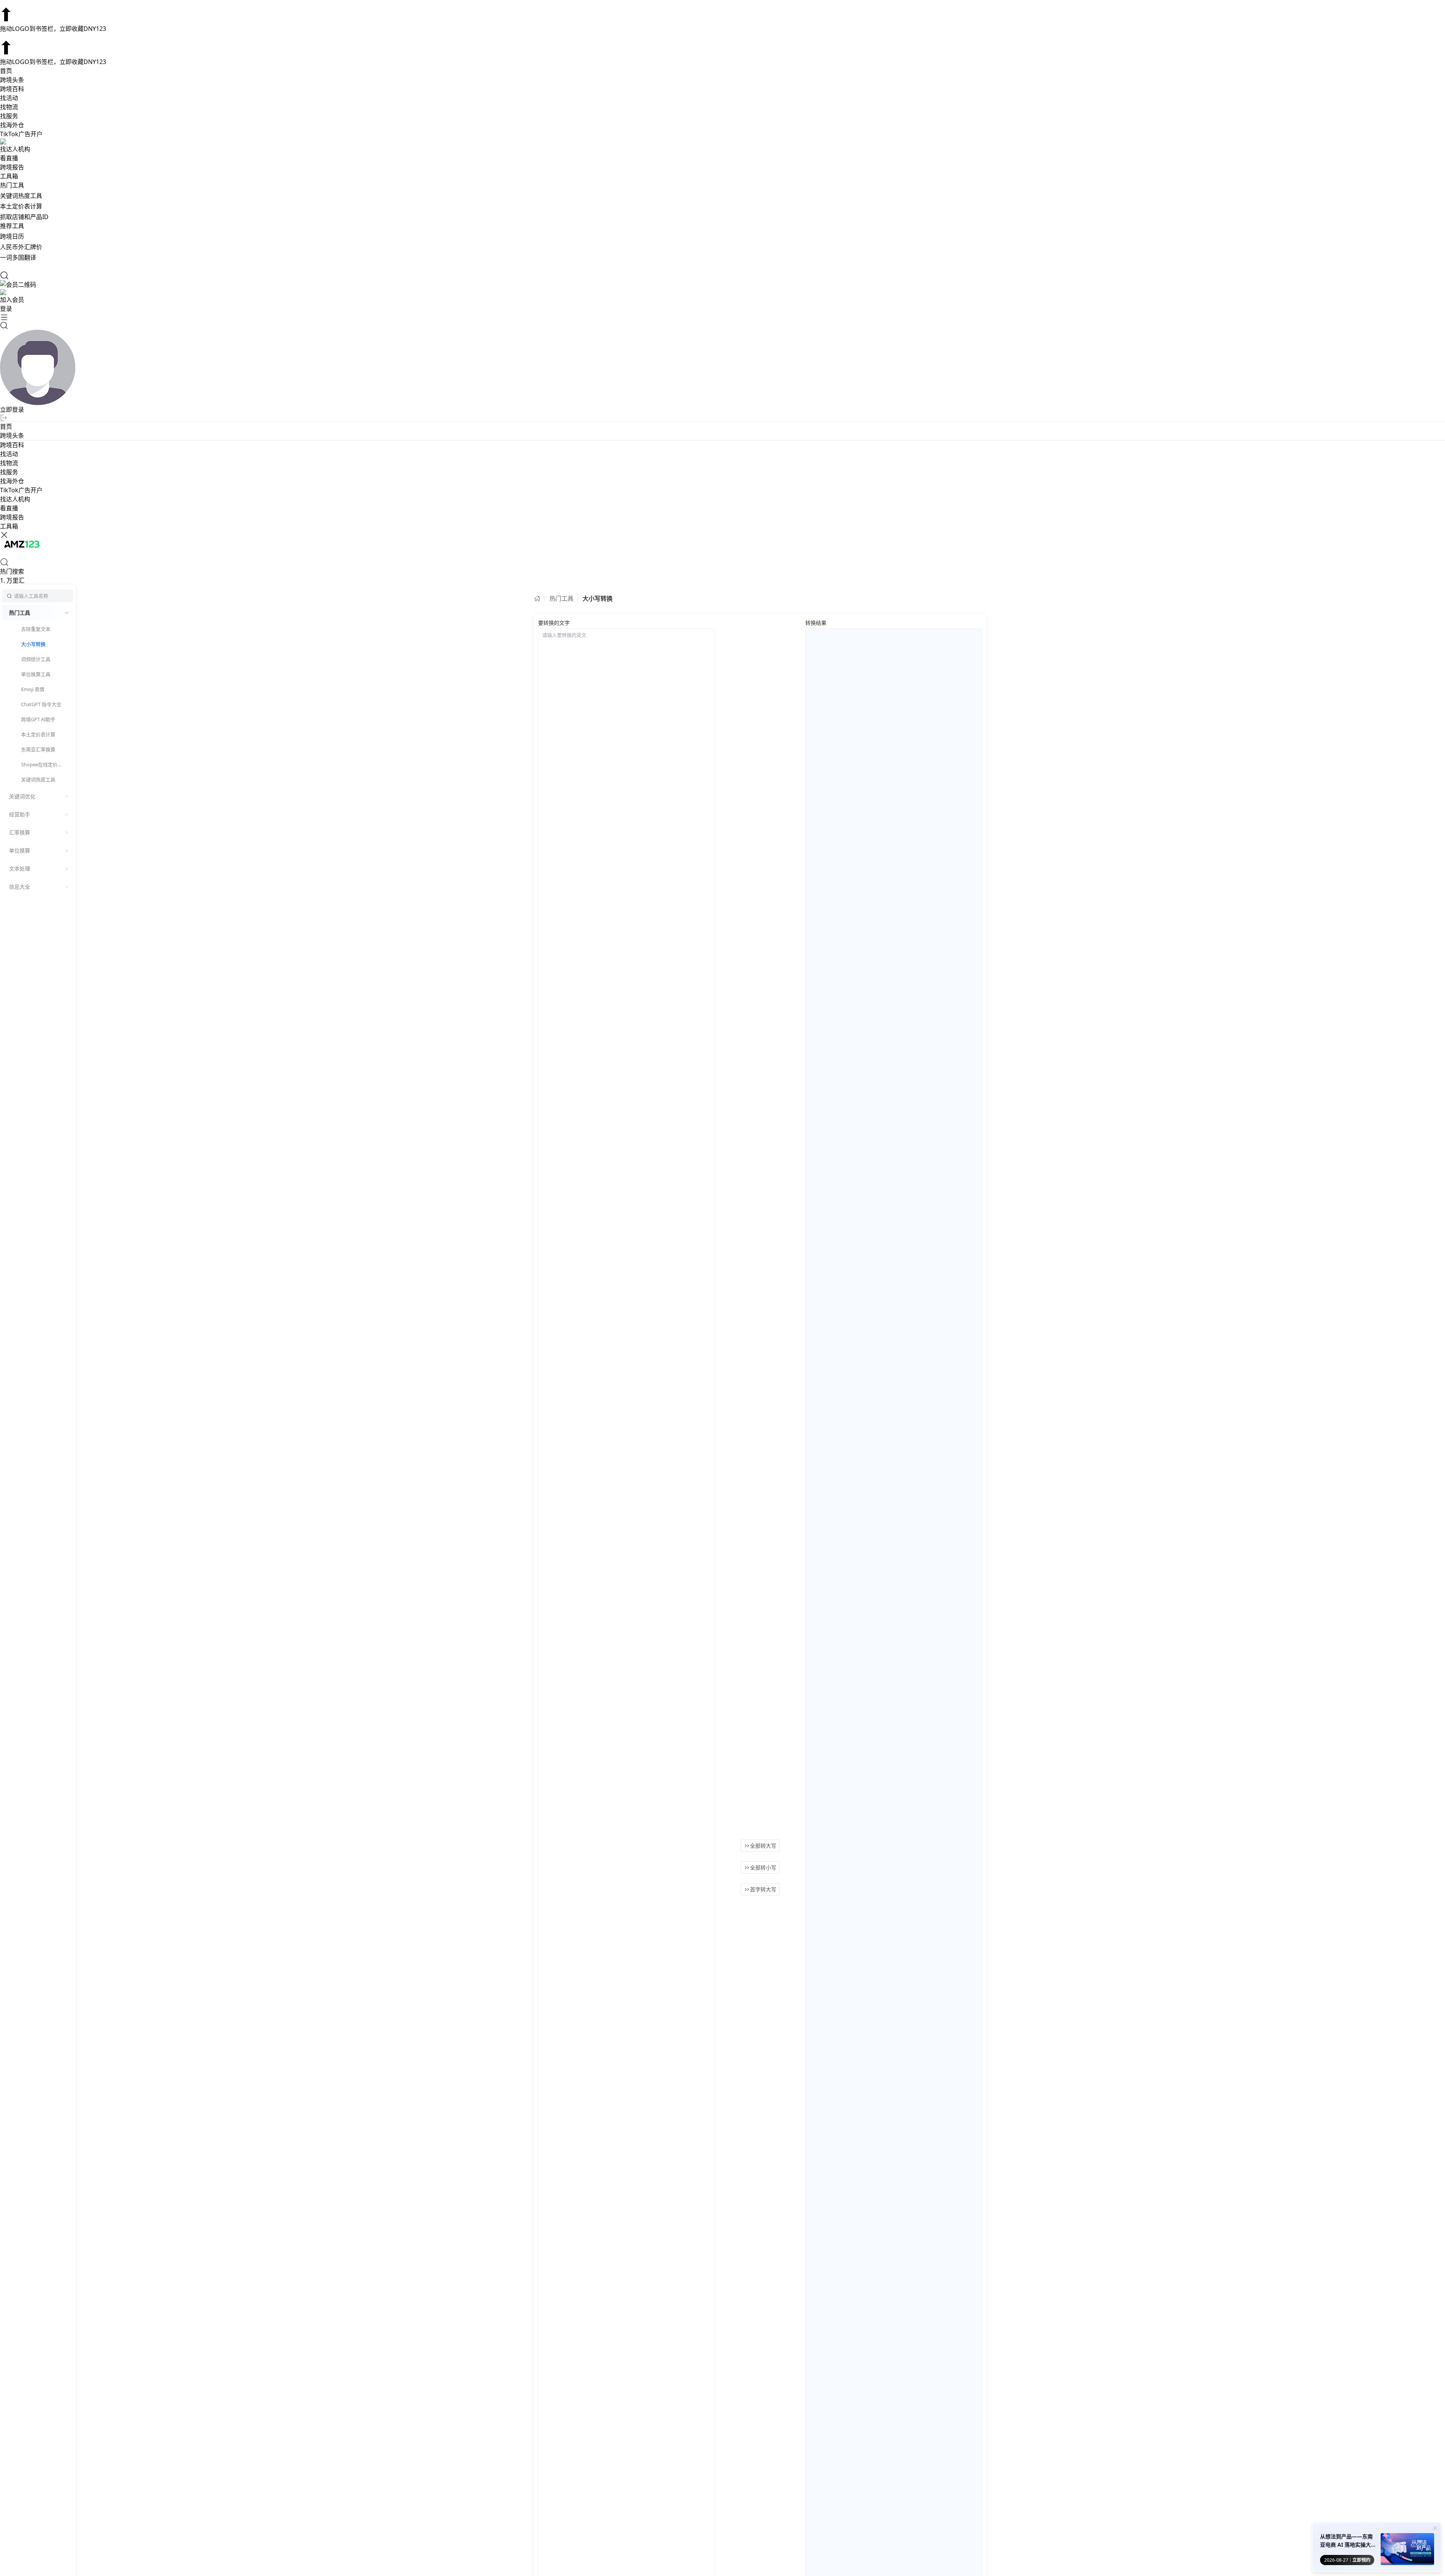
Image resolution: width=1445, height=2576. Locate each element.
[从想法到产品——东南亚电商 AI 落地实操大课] (1407, 2550)
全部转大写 (763, 1846)
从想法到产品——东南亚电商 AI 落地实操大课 (1346, 2541)
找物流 (9, 107)
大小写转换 (598, 598)
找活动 (9, 98)
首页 (6, 71)
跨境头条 (12, 80)
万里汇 (12, 580)
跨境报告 (12, 167)
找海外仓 (12, 125)
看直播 (9, 158)
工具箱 (9, 176)
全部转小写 (763, 1867)
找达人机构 (15, 149)
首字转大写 (763, 1889)
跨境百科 (12, 89)
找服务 (9, 116)
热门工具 (561, 598)
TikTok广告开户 (21, 134)
